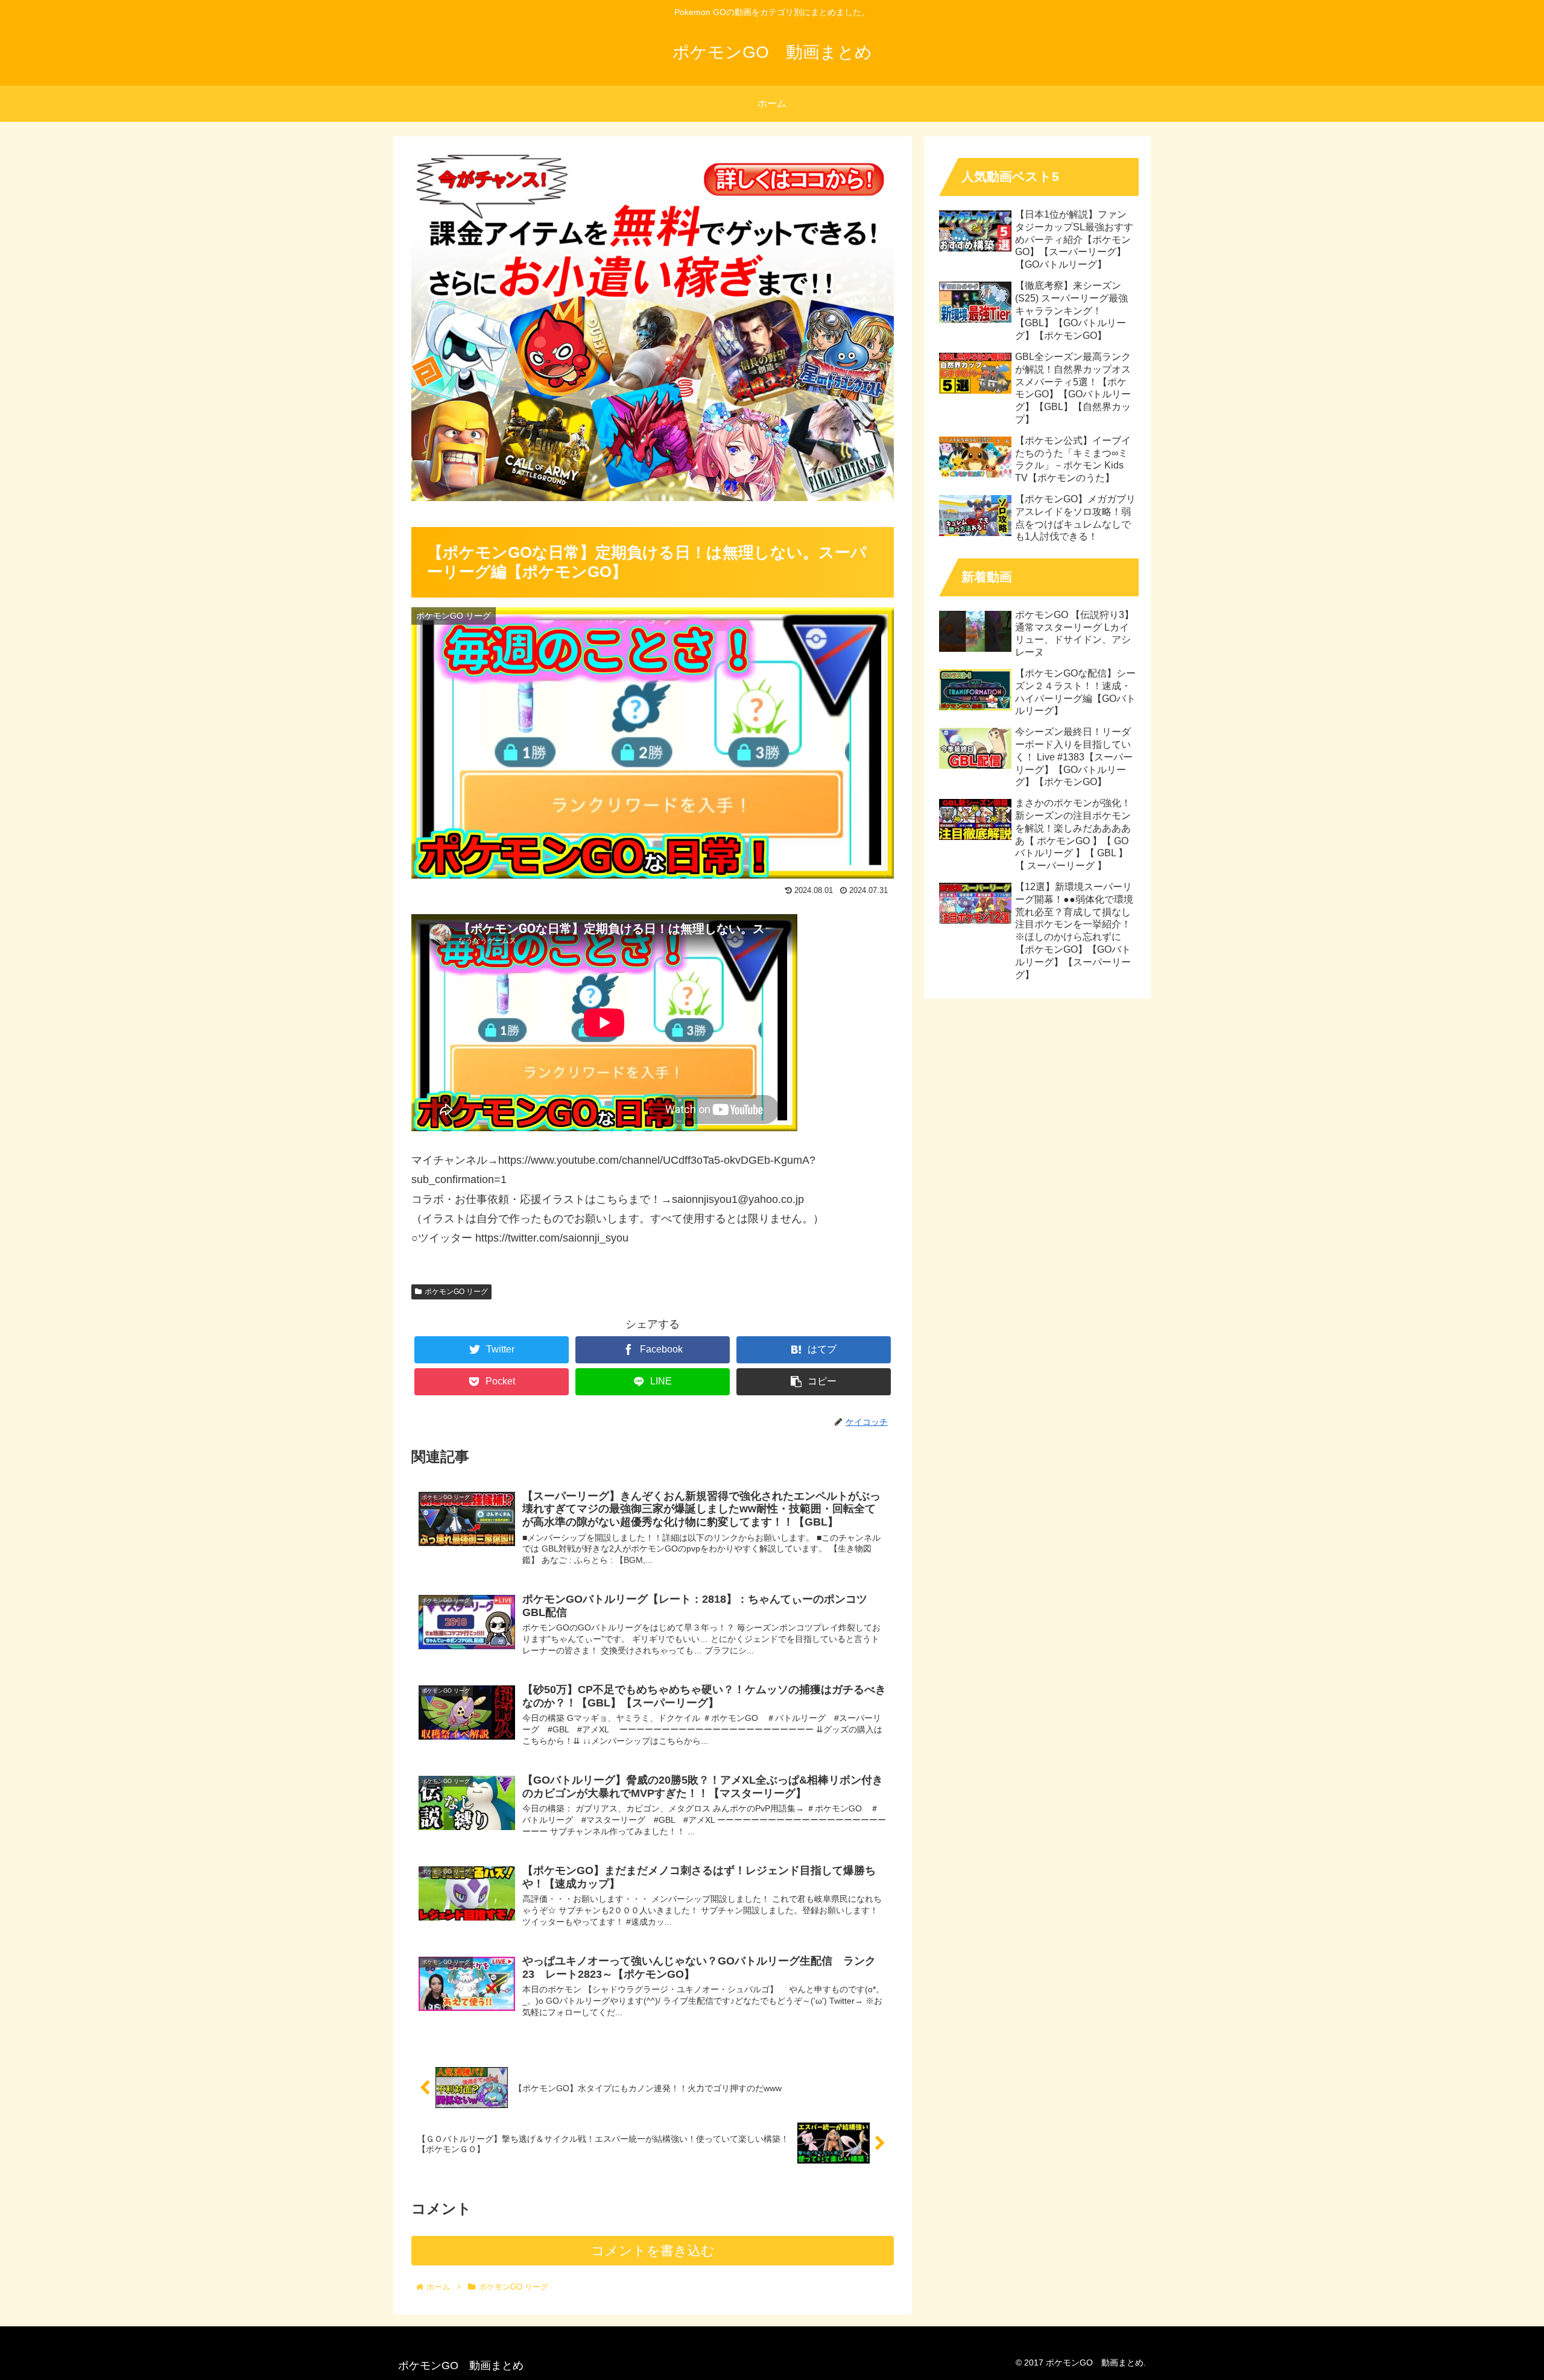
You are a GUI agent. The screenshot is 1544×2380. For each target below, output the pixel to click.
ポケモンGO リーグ (456, 1292)
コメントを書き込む (653, 2251)
